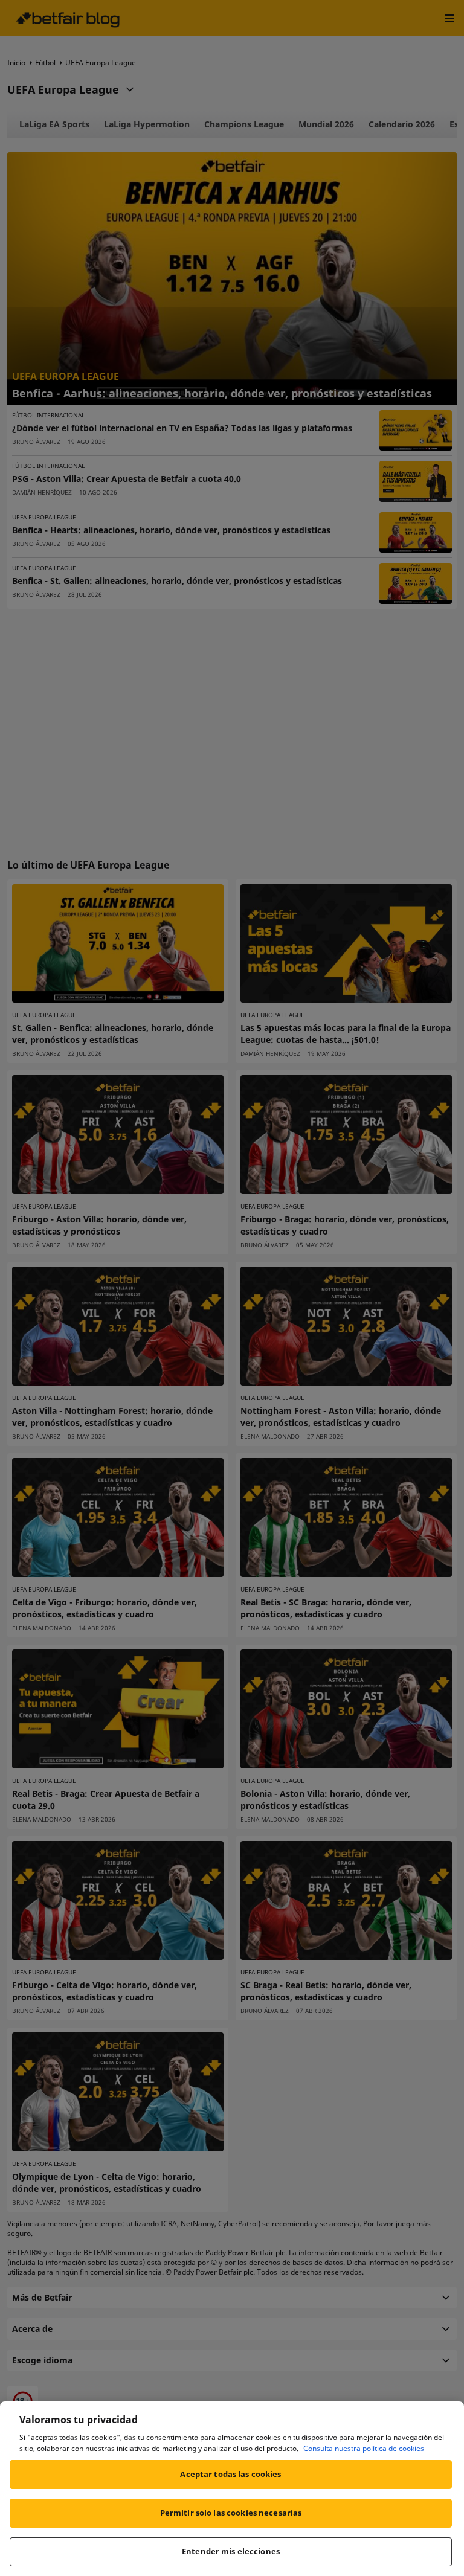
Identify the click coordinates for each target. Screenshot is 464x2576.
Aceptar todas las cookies (230, 2474)
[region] (232, 2489)
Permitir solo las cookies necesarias (231, 2513)
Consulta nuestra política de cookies (364, 2448)
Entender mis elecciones (231, 2551)
